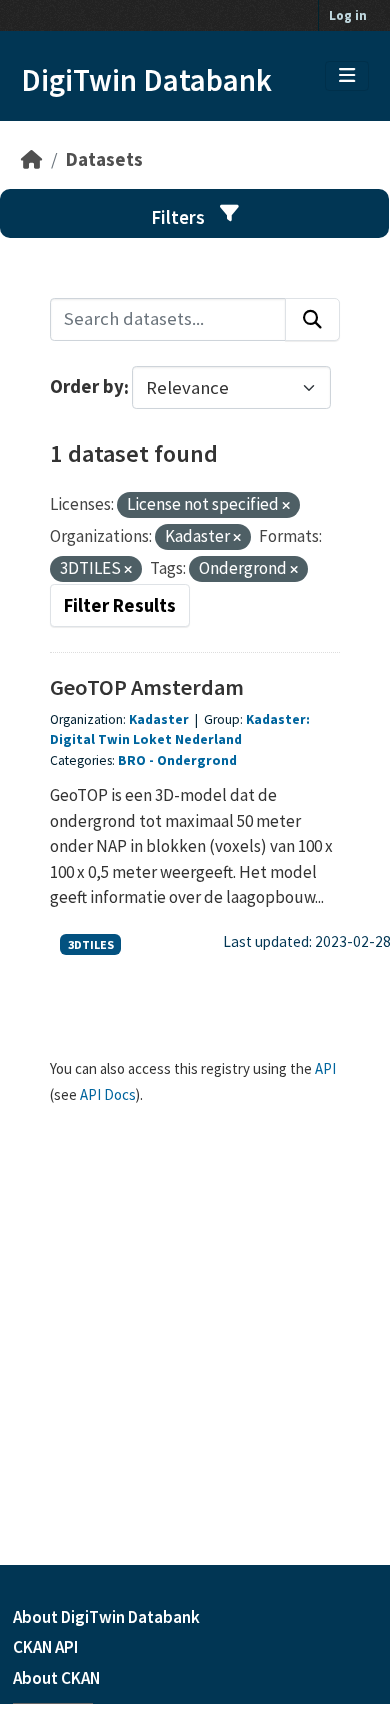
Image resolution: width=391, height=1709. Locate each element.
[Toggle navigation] (347, 76)
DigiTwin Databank (146, 80)
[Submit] (312, 319)
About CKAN (56, 1678)
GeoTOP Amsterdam (147, 687)
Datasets (104, 159)
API (325, 1068)
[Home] (31, 159)
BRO (132, 760)
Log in (348, 15)
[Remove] (286, 506)
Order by (87, 387)
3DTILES (91, 944)
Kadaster (160, 719)
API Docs (108, 1094)
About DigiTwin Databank (106, 1617)
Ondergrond (197, 760)
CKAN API (45, 1647)
